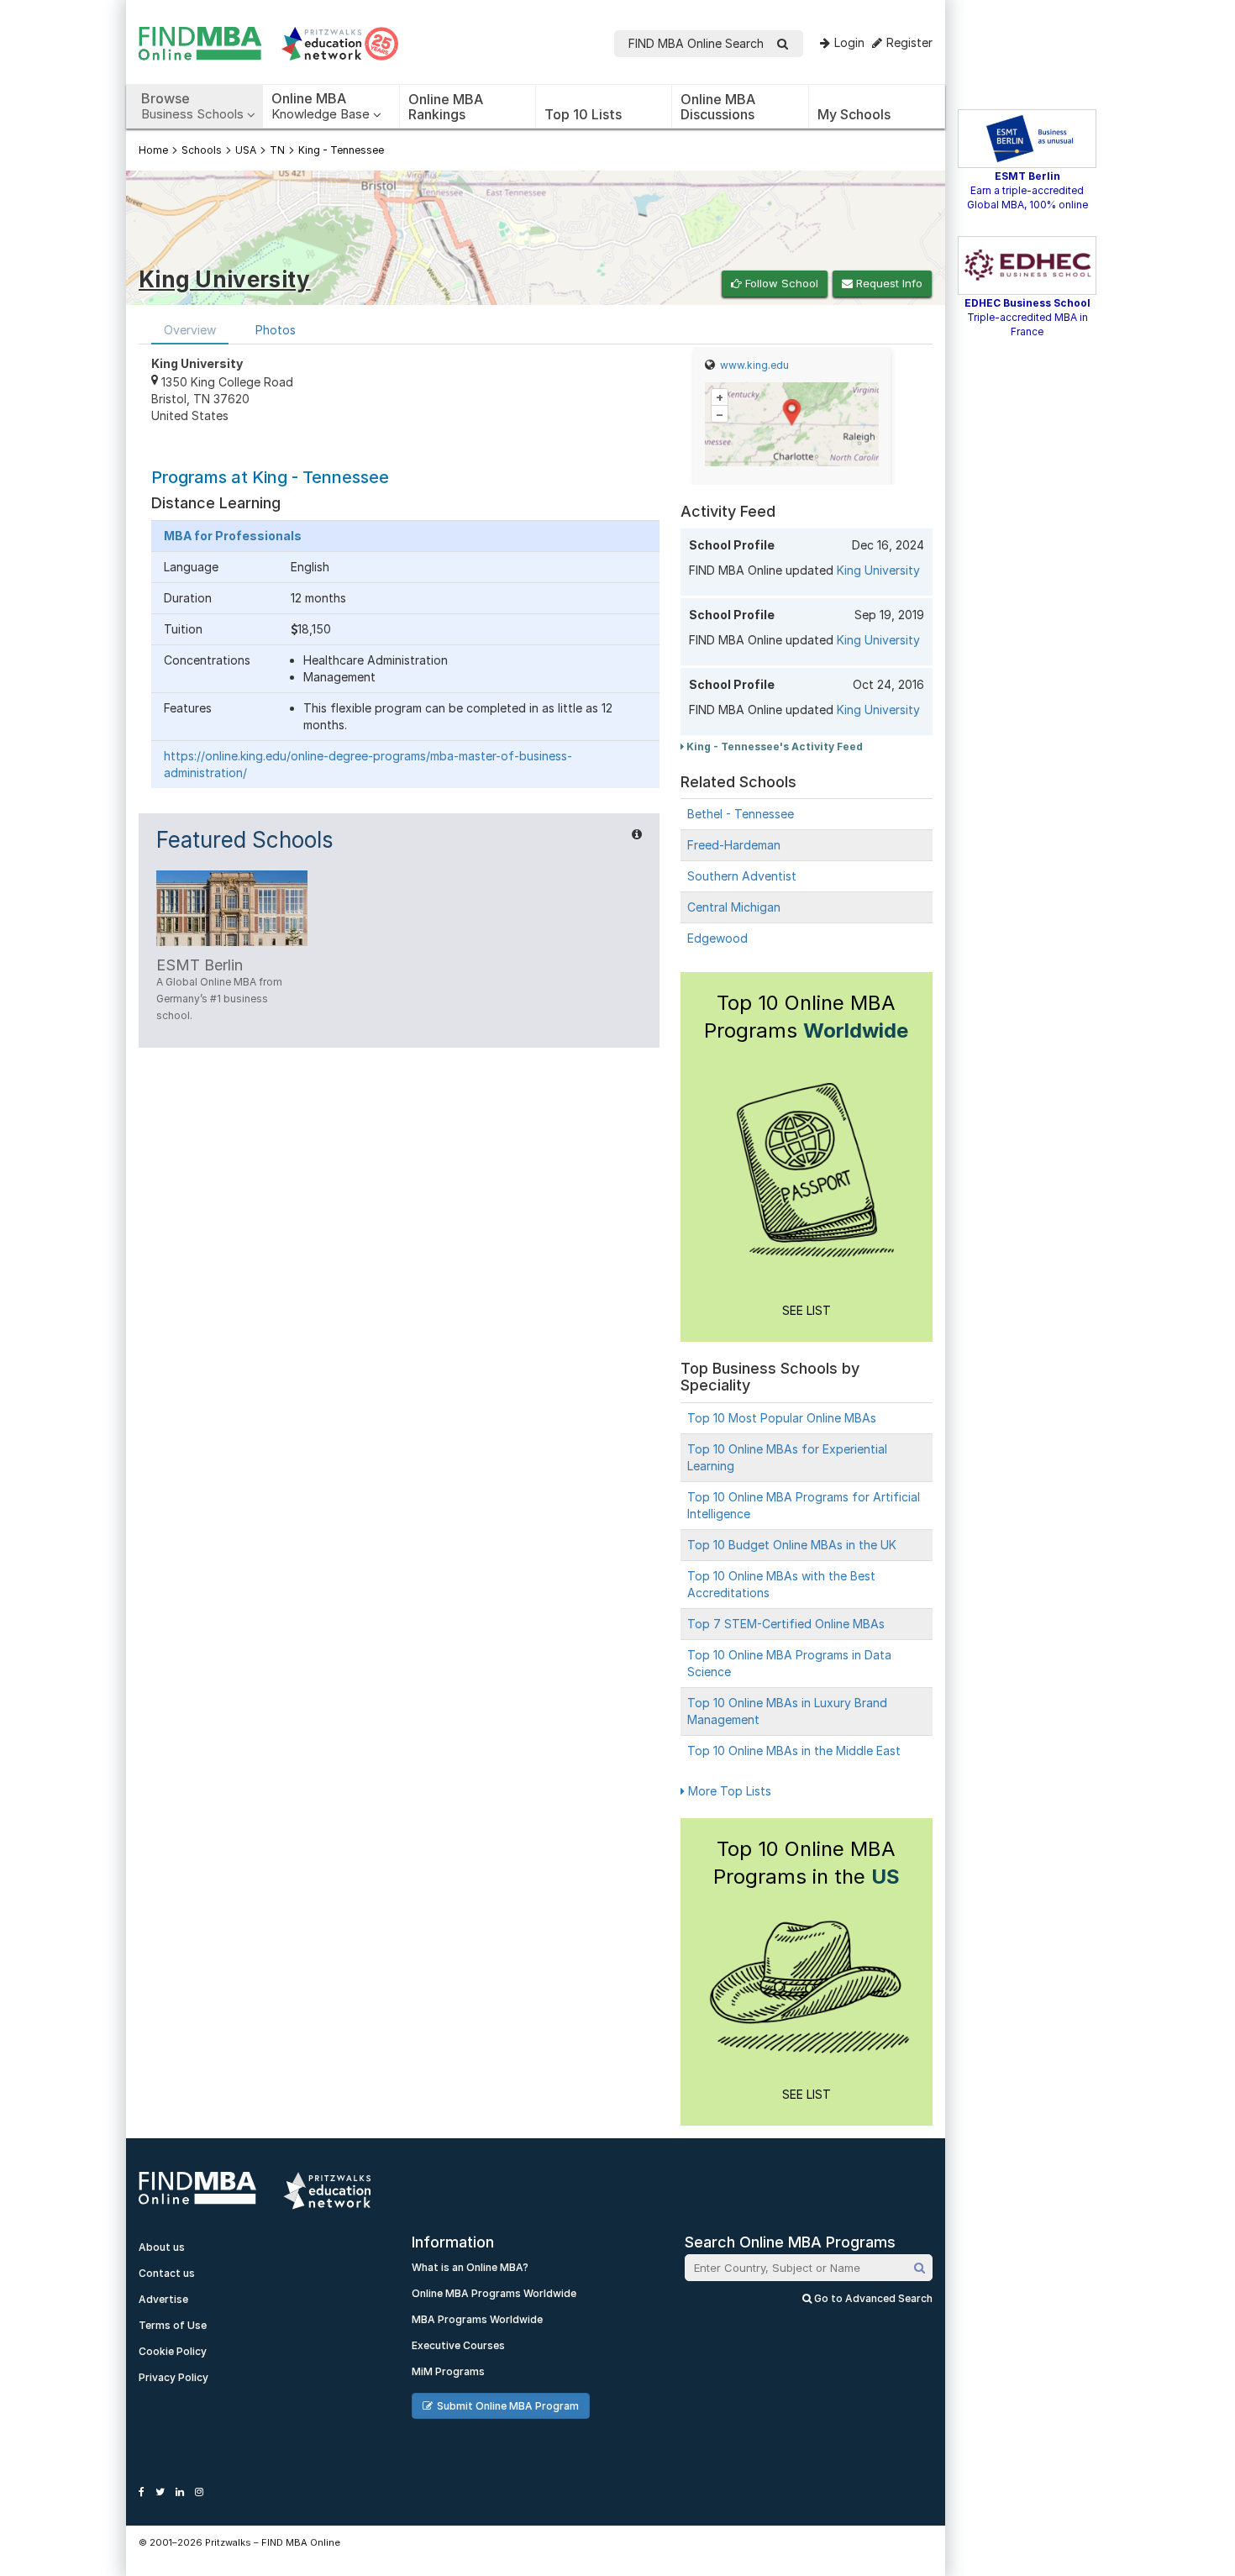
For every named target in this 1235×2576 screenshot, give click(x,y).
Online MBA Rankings (446, 107)
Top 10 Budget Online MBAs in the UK (792, 1545)
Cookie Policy (173, 2351)
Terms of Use (173, 2325)
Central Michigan (734, 907)
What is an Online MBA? (470, 2267)
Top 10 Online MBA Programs (806, 1017)
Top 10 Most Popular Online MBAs (782, 1418)
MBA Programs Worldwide (477, 2319)
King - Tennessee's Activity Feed (773, 747)
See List (807, 1310)
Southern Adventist (742, 876)
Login (849, 42)
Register (909, 42)
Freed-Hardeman (734, 845)
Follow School (780, 283)
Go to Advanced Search (872, 2298)
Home (153, 150)
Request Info (888, 283)
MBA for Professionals (233, 536)
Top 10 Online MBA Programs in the (807, 1863)
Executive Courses (458, 2345)
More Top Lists (728, 1791)
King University (878, 570)
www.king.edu (754, 365)
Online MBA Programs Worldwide (494, 2293)
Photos (276, 330)
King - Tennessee (341, 150)
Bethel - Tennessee (741, 814)
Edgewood (717, 938)
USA (246, 150)
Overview (190, 330)
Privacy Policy (173, 2377)
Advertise (163, 2299)
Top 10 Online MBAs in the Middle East (794, 1751)
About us (162, 2247)
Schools (202, 150)
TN (277, 150)
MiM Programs (448, 2371)
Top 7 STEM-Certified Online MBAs (786, 1624)
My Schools (854, 114)
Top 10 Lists (583, 114)
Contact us (167, 2273)
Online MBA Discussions (718, 107)
